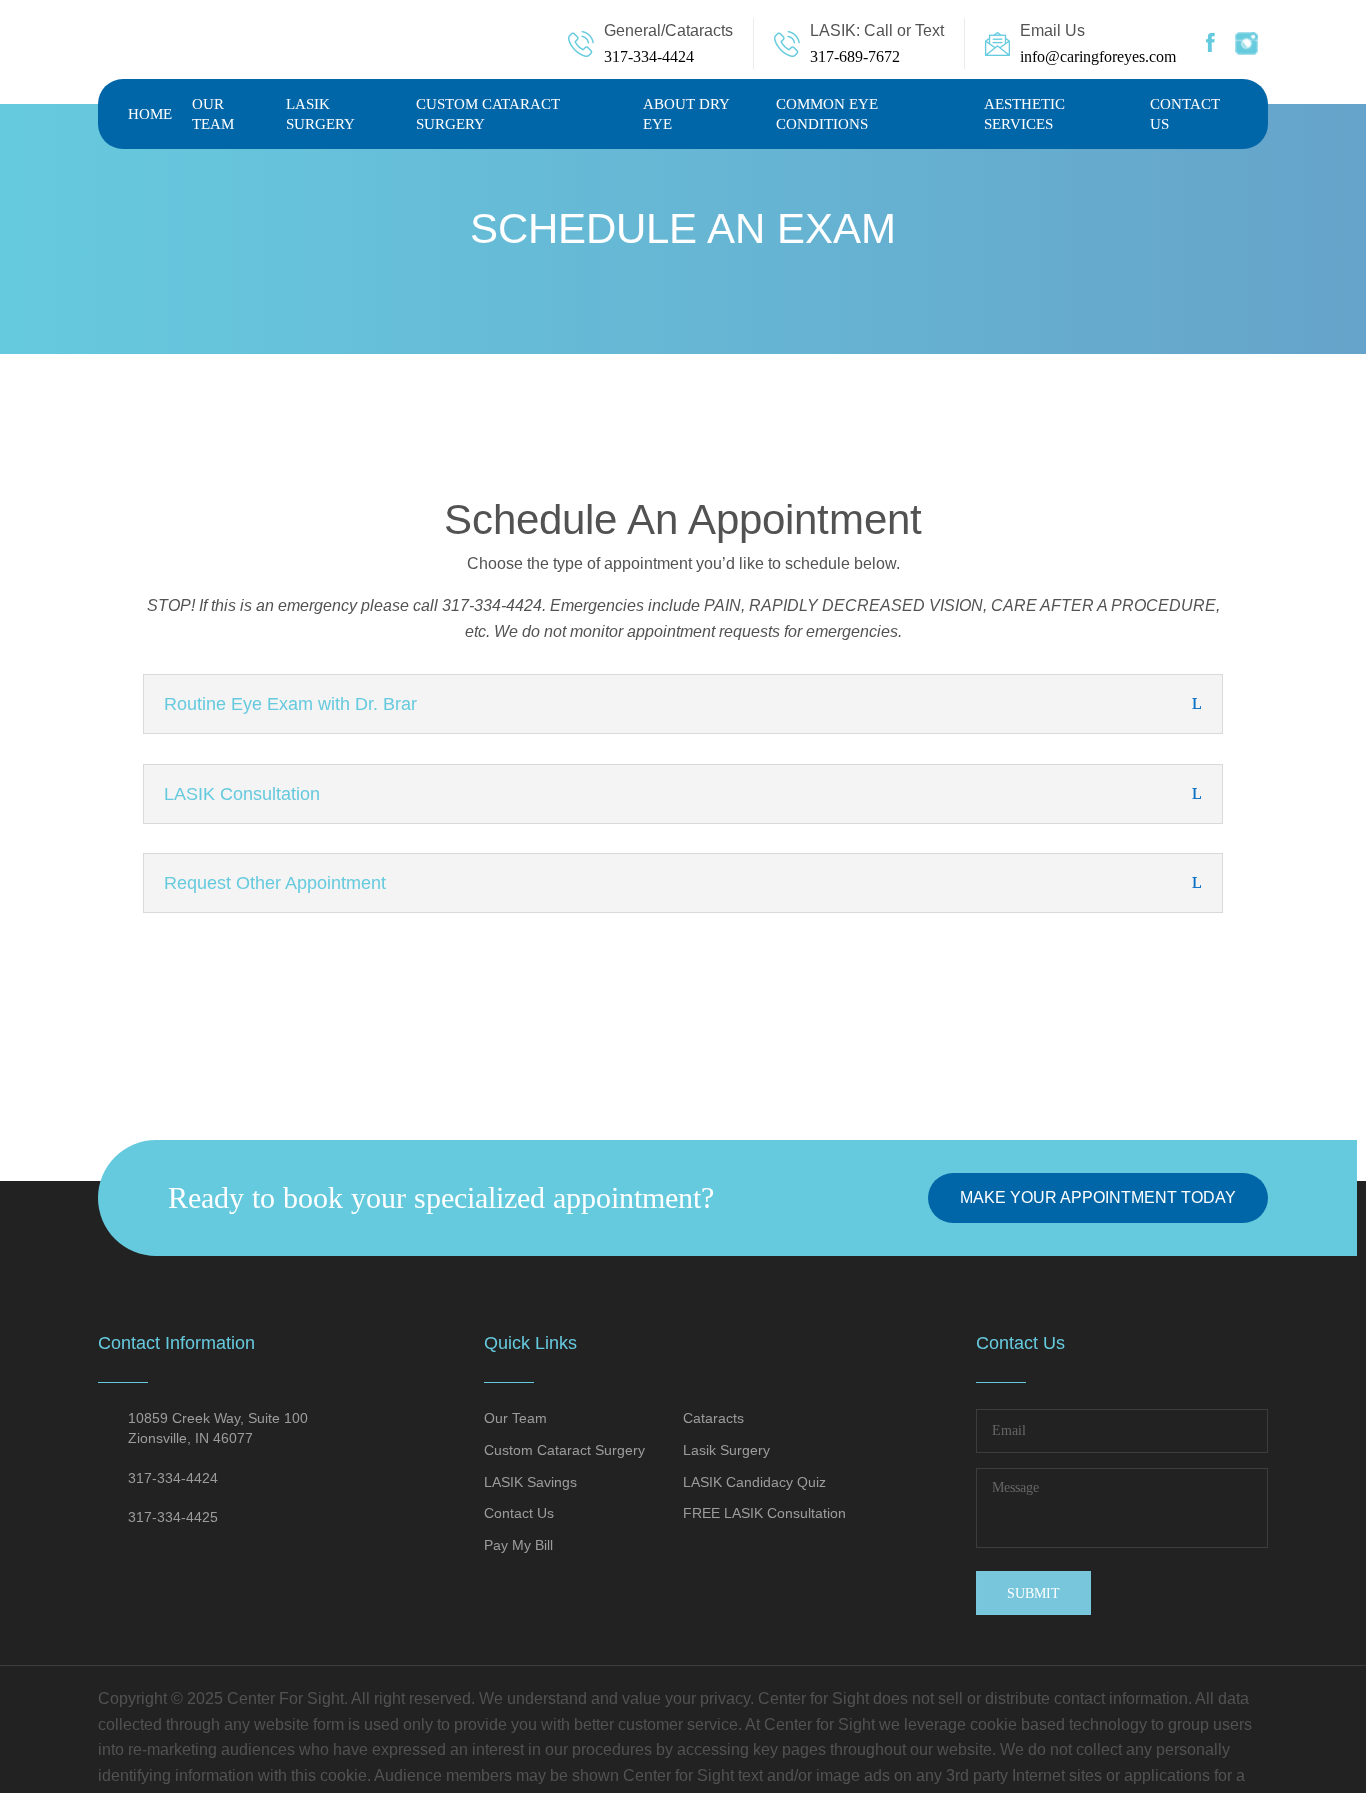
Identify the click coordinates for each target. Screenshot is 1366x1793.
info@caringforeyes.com (1098, 56)
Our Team (213, 114)
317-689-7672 (855, 56)
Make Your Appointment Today (1098, 1197)
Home (150, 114)
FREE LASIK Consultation (764, 1513)
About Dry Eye (686, 114)
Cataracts (713, 1418)
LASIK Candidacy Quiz (754, 1482)
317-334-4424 (649, 56)
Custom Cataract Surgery (488, 114)
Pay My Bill (518, 1545)
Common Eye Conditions (827, 114)
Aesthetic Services (1024, 114)
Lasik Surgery (320, 114)
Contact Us (1185, 114)
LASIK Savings (530, 1482)
